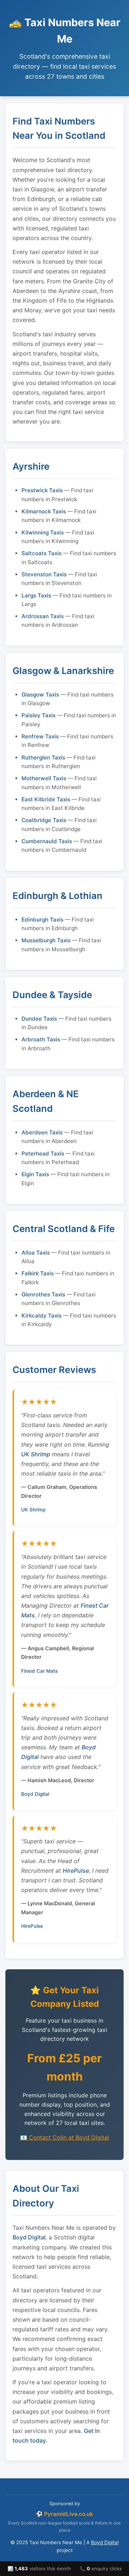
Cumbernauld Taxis (47, 841)
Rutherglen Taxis (43, 757)
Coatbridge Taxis (44, 820)
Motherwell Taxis (44, 778)
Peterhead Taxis (43, 1153)
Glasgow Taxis (40, 695)
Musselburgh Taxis (46, 940)
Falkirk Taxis (38, 1273)
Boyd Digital (35, 1794)
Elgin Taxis (35, 1174)
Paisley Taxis (39, 715)
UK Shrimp (36, 1454)
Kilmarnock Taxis (44, 511)
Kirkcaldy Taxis (42, 1316)
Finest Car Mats (39, 1671)
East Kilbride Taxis (46, 799)
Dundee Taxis (39, 1019)
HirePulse (76, 1871)
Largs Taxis (36, 595)
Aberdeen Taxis (42, 1132)
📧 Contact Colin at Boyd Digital (64, 2137)
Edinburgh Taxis (42, 920)
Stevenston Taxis (44, 574)
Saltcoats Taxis (42, 553)
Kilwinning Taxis (43, 532)
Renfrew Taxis (40, 736)
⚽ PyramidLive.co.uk (64, 2514)
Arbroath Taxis (41, 1039)
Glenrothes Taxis (43, 1294)
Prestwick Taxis (42, 490)
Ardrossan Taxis (43, 616)
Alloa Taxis (36, 1253)
